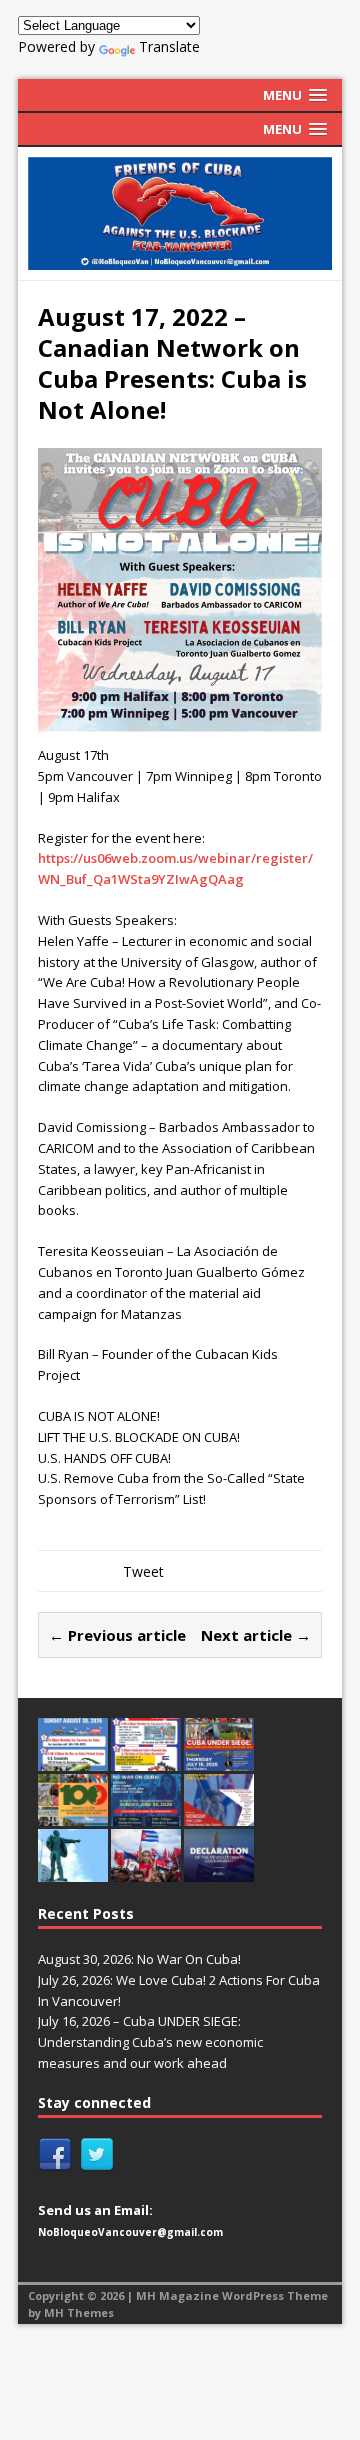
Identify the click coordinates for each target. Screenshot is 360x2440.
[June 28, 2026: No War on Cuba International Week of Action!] (146, 1816)
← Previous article (117, 1635)
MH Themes (79, 2312)
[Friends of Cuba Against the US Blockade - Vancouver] (180, 214)
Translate (169, 46)
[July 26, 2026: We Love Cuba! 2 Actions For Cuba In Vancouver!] (146, 1760)
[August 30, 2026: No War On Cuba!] (73, 1760)
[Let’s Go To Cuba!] (73, 1816)
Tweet (143, 1571)
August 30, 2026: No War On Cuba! (139, 1959)
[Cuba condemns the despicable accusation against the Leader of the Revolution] (219, 1871)
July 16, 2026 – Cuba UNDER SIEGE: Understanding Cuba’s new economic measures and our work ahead (150, 2042)
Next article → (256, 1635)
